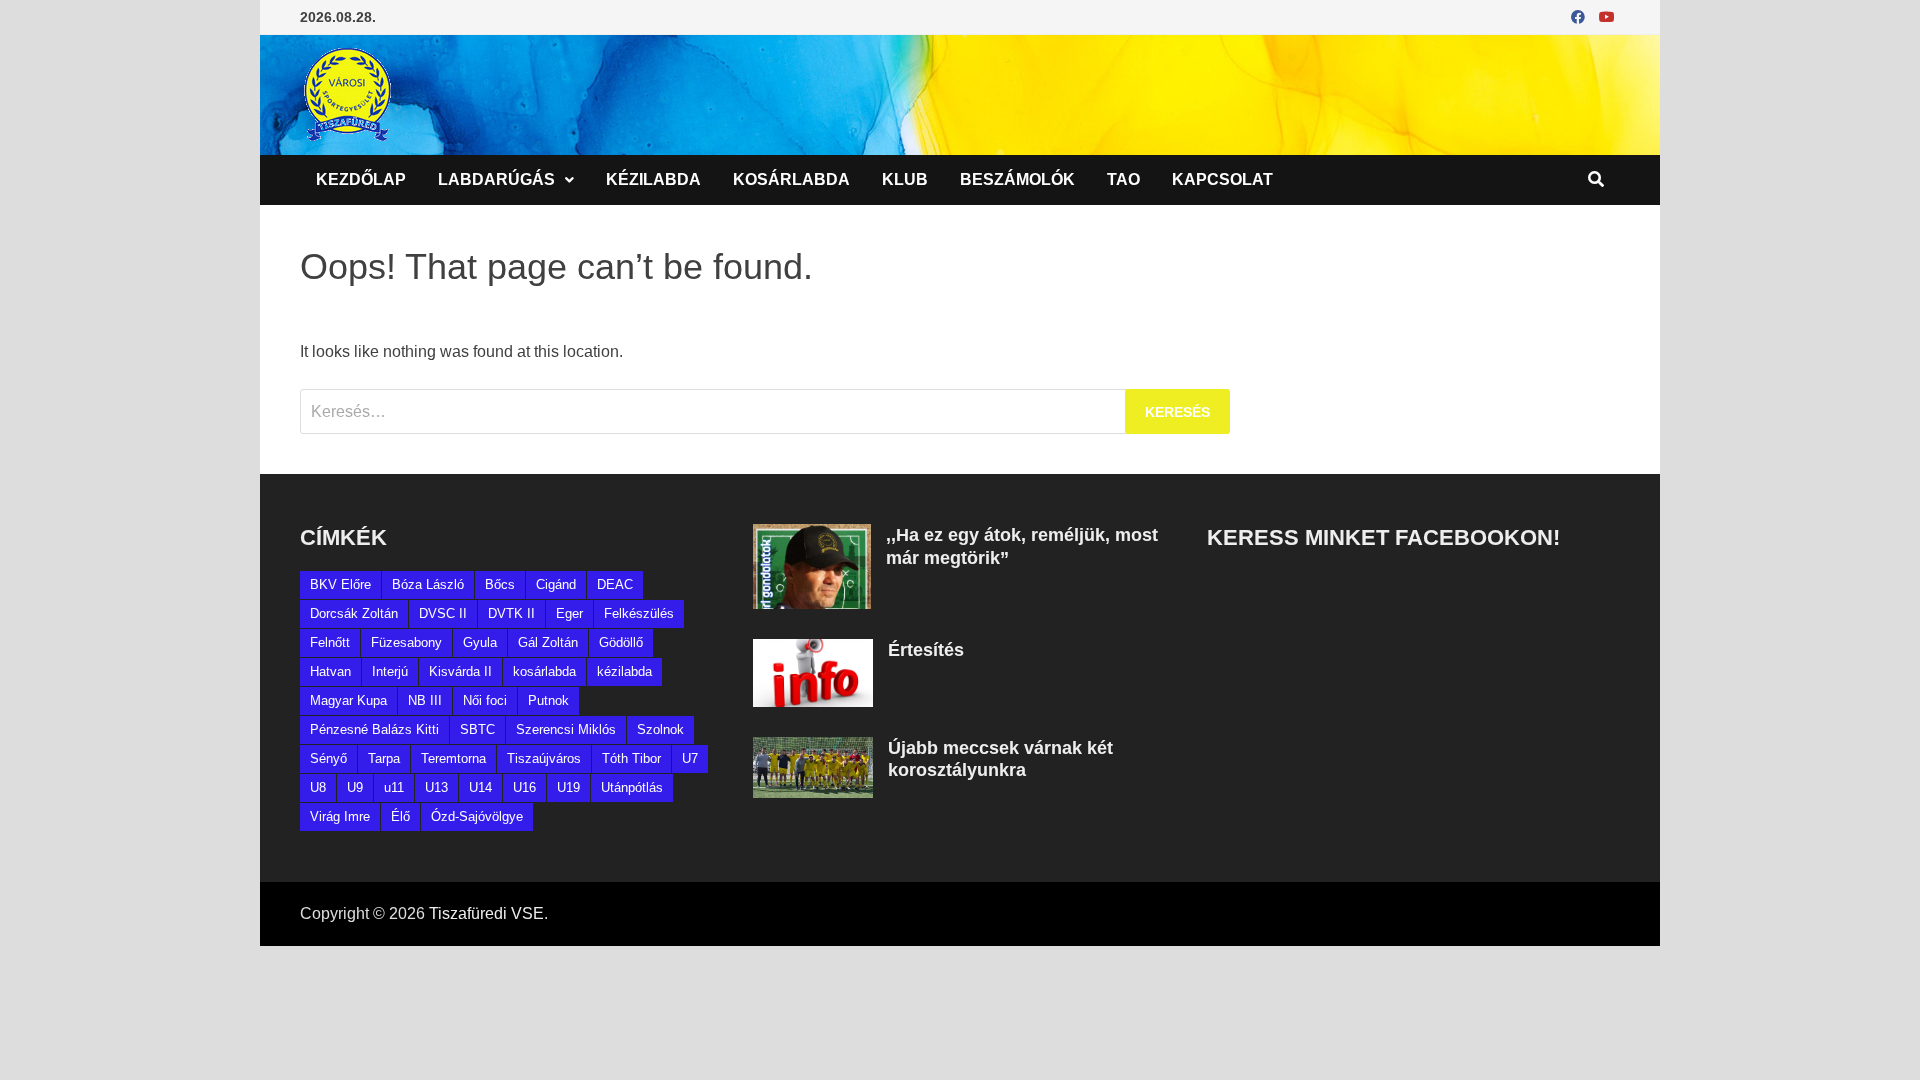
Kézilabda (653, 179)
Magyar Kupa (348, 700)
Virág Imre (340, 816)
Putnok (548, 700)
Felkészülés (639, 613)
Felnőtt (330, 642)
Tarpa (384, 758)
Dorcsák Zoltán (354, 613)
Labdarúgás (496, 179)
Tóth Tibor (631, 758)
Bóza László (428, 584)
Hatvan (330, 671)
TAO (1123, 179)
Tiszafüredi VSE (486, 913)
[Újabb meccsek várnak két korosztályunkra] (813, 748)
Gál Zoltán (548, 642)
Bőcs (500, 584)
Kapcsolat (1222, 179)
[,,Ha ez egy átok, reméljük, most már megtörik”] (812, 535)
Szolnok (660, 729)
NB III (425, 700)
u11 (394, 787)
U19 (568, 787)
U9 (355, 787)
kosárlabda (544, 671)
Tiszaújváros (544, 758)
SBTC (477, 729)
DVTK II (511, 613)
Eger (569, 613)
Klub (905, 179)
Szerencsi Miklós (566, 729)
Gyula (480, 642)
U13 (436, 787)
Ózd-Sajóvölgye (477, 816)
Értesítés (926, 650)
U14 (480, 787)
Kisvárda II (460, 671)
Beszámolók (1017, 179)
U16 (524, 787)
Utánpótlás (632, 787)
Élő (400, 816)
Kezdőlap (361, 179)
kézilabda (624, 671)
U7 (690, 758)
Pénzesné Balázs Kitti (374, 729)
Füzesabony (406, 642)
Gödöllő (621, 642)
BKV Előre (340, 584)
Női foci (485, 700)
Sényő (328, 758)
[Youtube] (1607, 16)
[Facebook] (1580, 16)
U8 (318, 787)
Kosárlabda (791, 179)
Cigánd (556, 584)
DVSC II (443, 613)
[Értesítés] (813, 650)
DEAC (615, 584)
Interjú (390, 671)
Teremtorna (453, 758)
